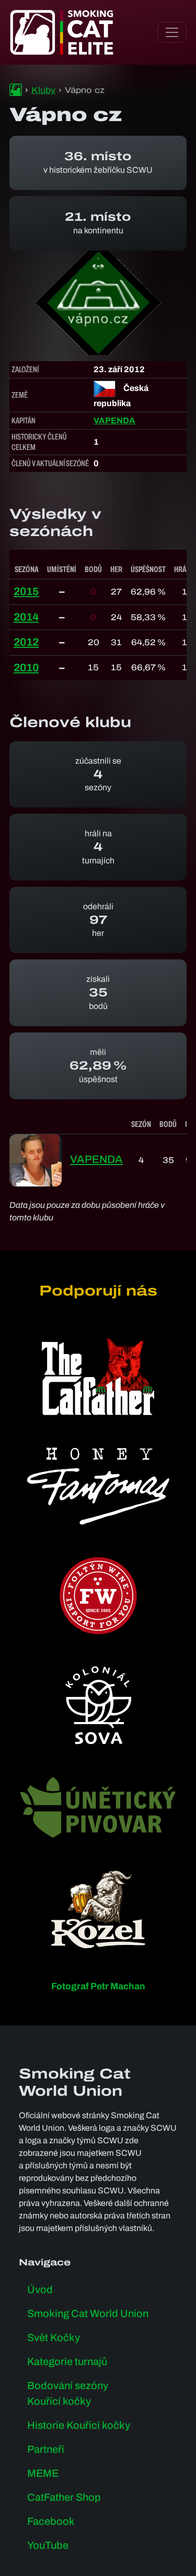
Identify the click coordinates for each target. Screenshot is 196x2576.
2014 (26, 617)
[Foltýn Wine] (98, 1596)
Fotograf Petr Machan (98, 1986)
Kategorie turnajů (67, 2361)
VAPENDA (114, 420)
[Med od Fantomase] (98, 1486)
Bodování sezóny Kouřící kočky (68, 2393)
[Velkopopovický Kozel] (98, 1909)
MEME (43, 2473)
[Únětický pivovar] (98, 1807)
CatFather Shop (64, 2497)
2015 (26, 591)
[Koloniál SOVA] (98, 1705)
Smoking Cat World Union (88, 2313)
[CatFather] (98, 1376)
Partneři (46, 2449)
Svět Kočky (54, 2337)
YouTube (48, 2545)
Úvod (40, 2289)
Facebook (51, 2521)
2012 (26, 642)
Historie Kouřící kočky (79, 2425)
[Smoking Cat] (16, 90)
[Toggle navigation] (172, 32)
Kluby (43, 90)
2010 (26, 668)
